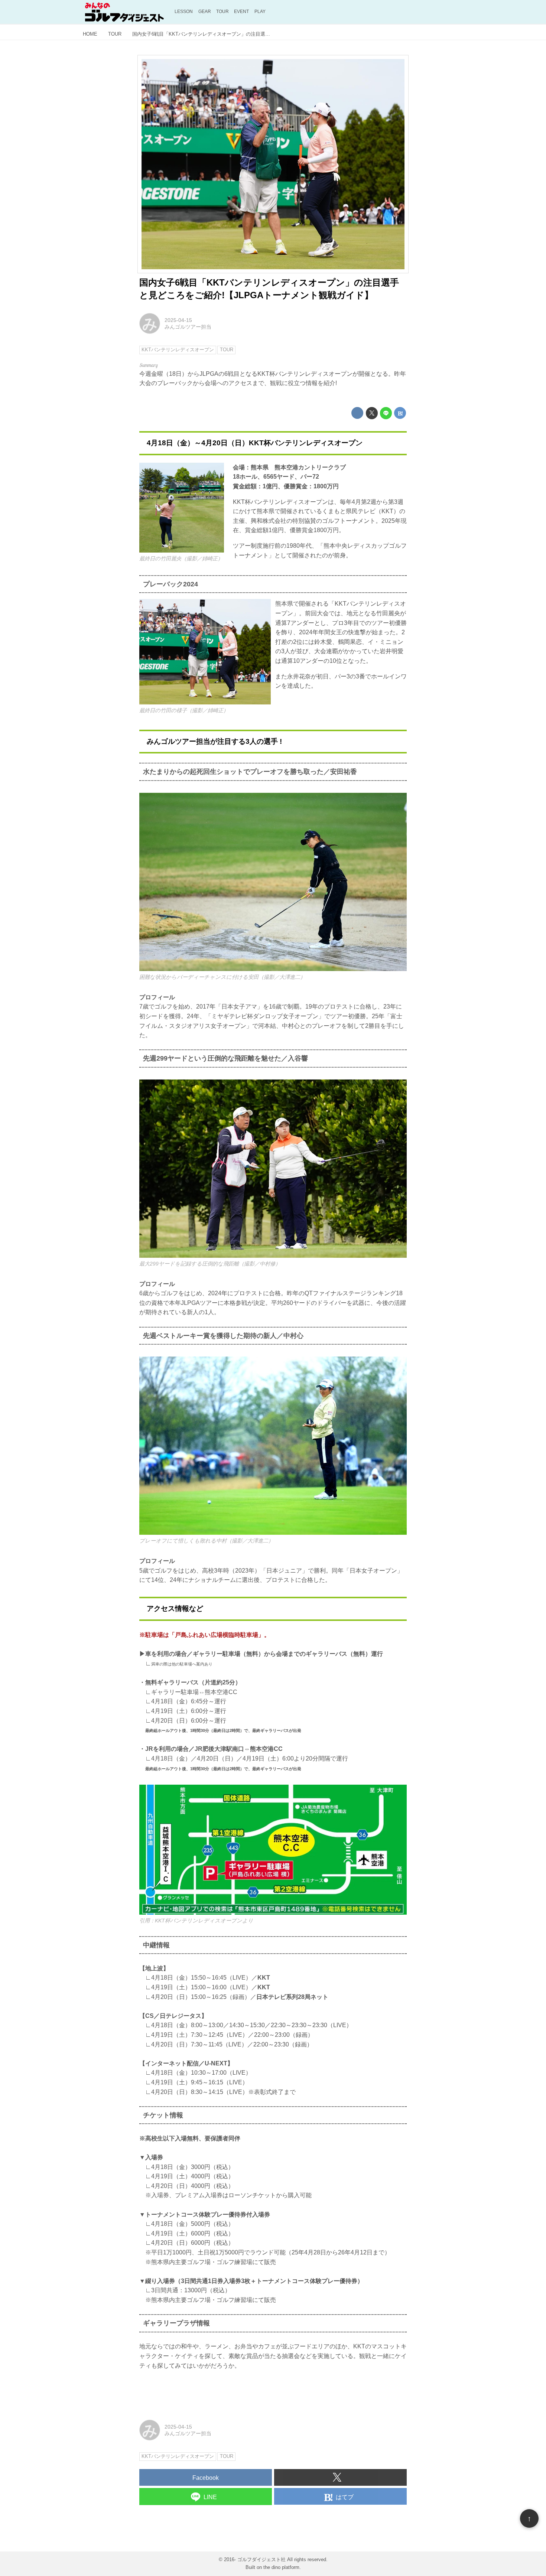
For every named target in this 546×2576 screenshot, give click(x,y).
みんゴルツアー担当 (188, 327)
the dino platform (281, 2567)
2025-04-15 (178, 320)
